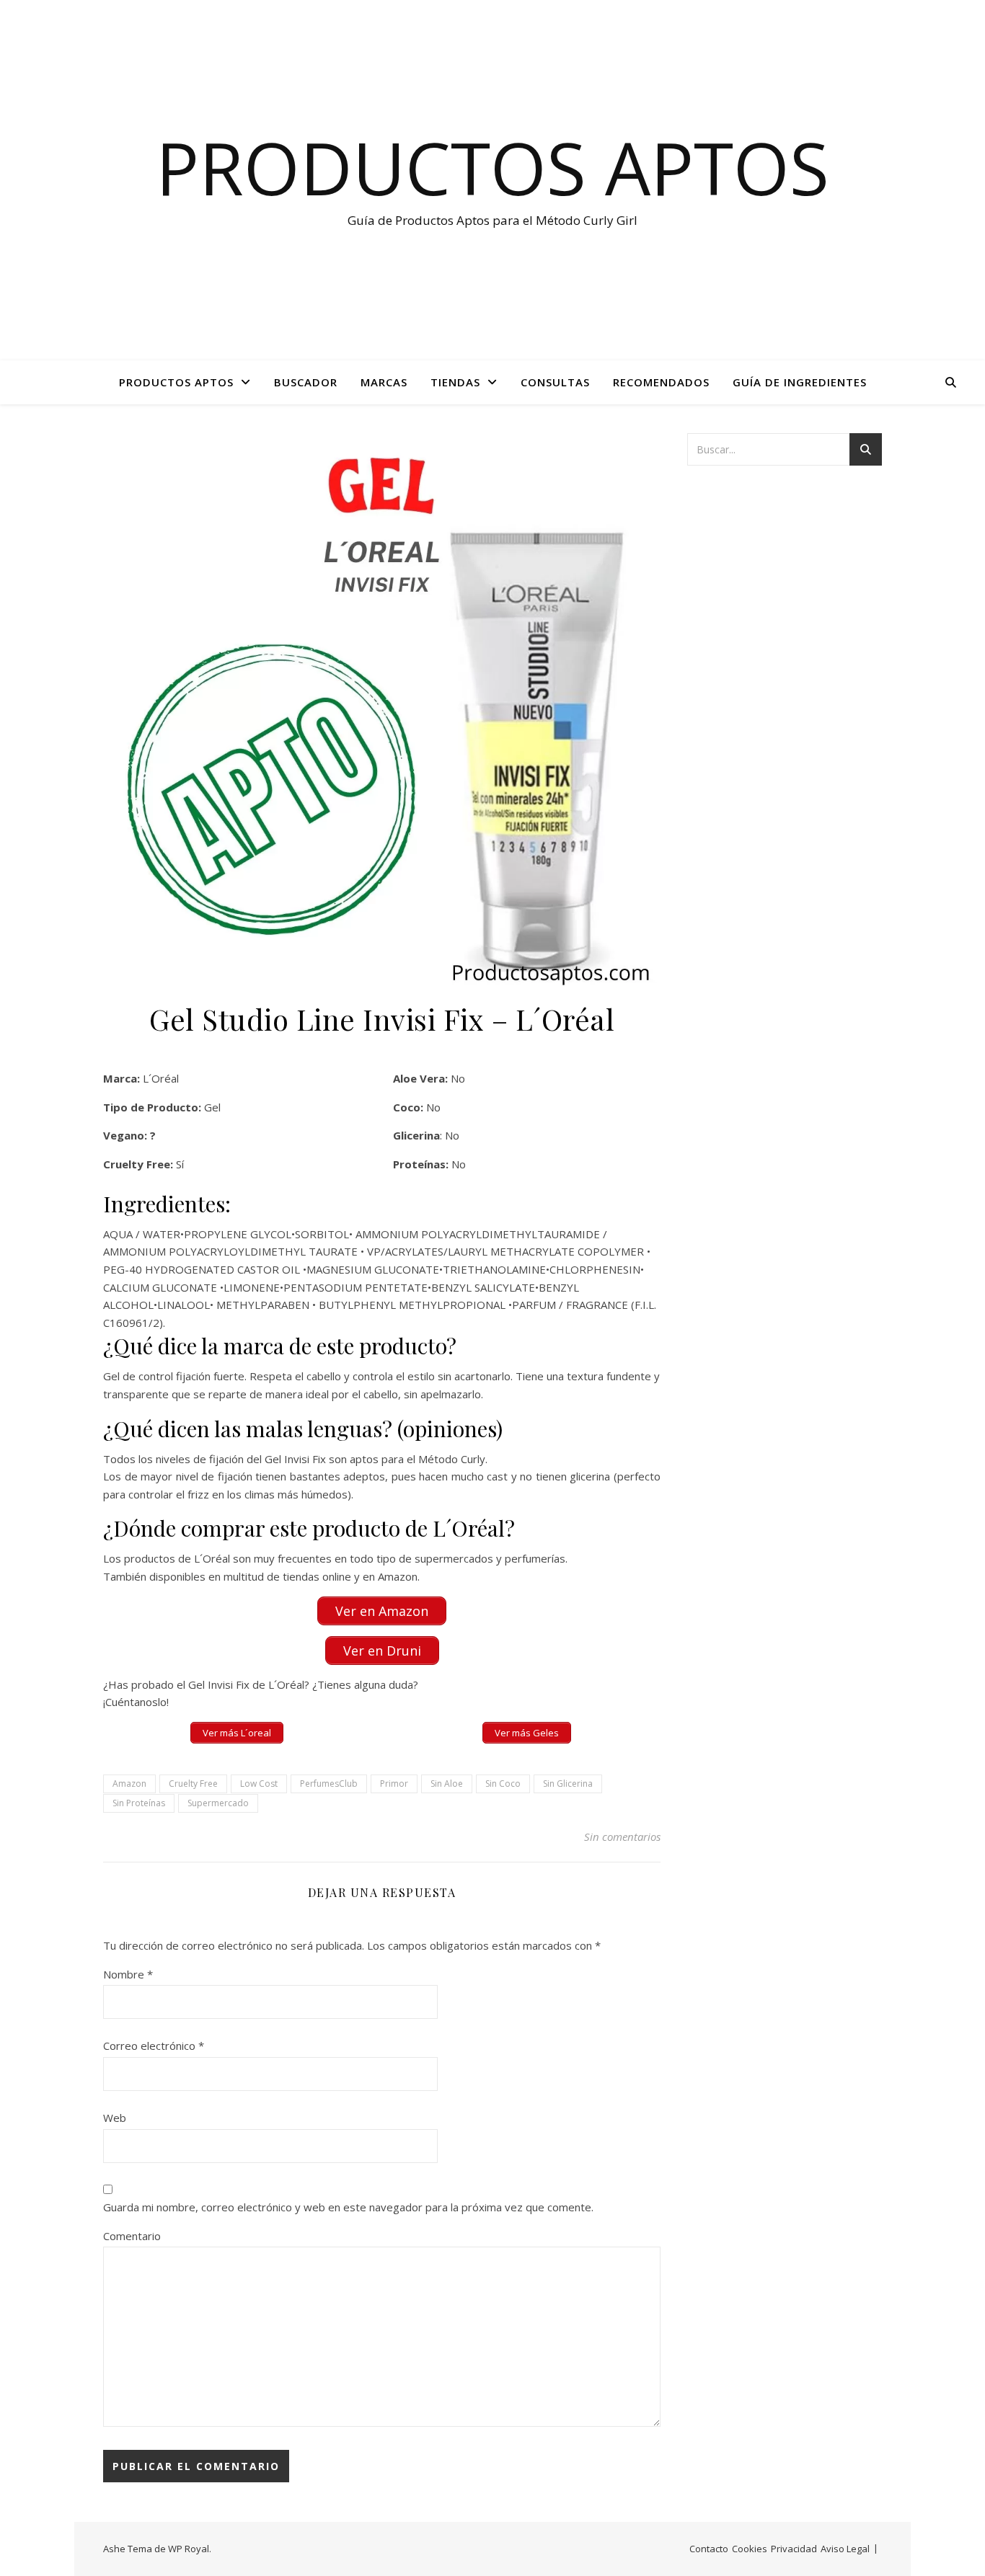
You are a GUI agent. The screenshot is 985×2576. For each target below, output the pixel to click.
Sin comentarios (622, 1836)
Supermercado (218, 1803)
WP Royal (189, 2549)
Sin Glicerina (568, 1784)
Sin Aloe (447, 1784)
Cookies (750, 2549)
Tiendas (455, 382)
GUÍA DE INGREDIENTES (800, 382)
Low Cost (259, 1784)
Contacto (709, 2549)
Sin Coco (503, 1784)
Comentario (132, 2236)
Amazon (129, 1784)
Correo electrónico (154, 2046)
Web (115, 2118)
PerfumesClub (329, 1784)
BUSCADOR (306, 382)
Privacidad (794, 2549)
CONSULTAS (555, 382)
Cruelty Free (193, 1784)
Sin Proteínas (139, 1803)
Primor (394, 1784)
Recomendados (661, 382)
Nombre (128, 1974)
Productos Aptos (492, 167)
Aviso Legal (845, 2549)
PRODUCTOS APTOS (176, 382)
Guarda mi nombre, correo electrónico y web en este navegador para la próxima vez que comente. (348, 2207)
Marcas (384, 382)
